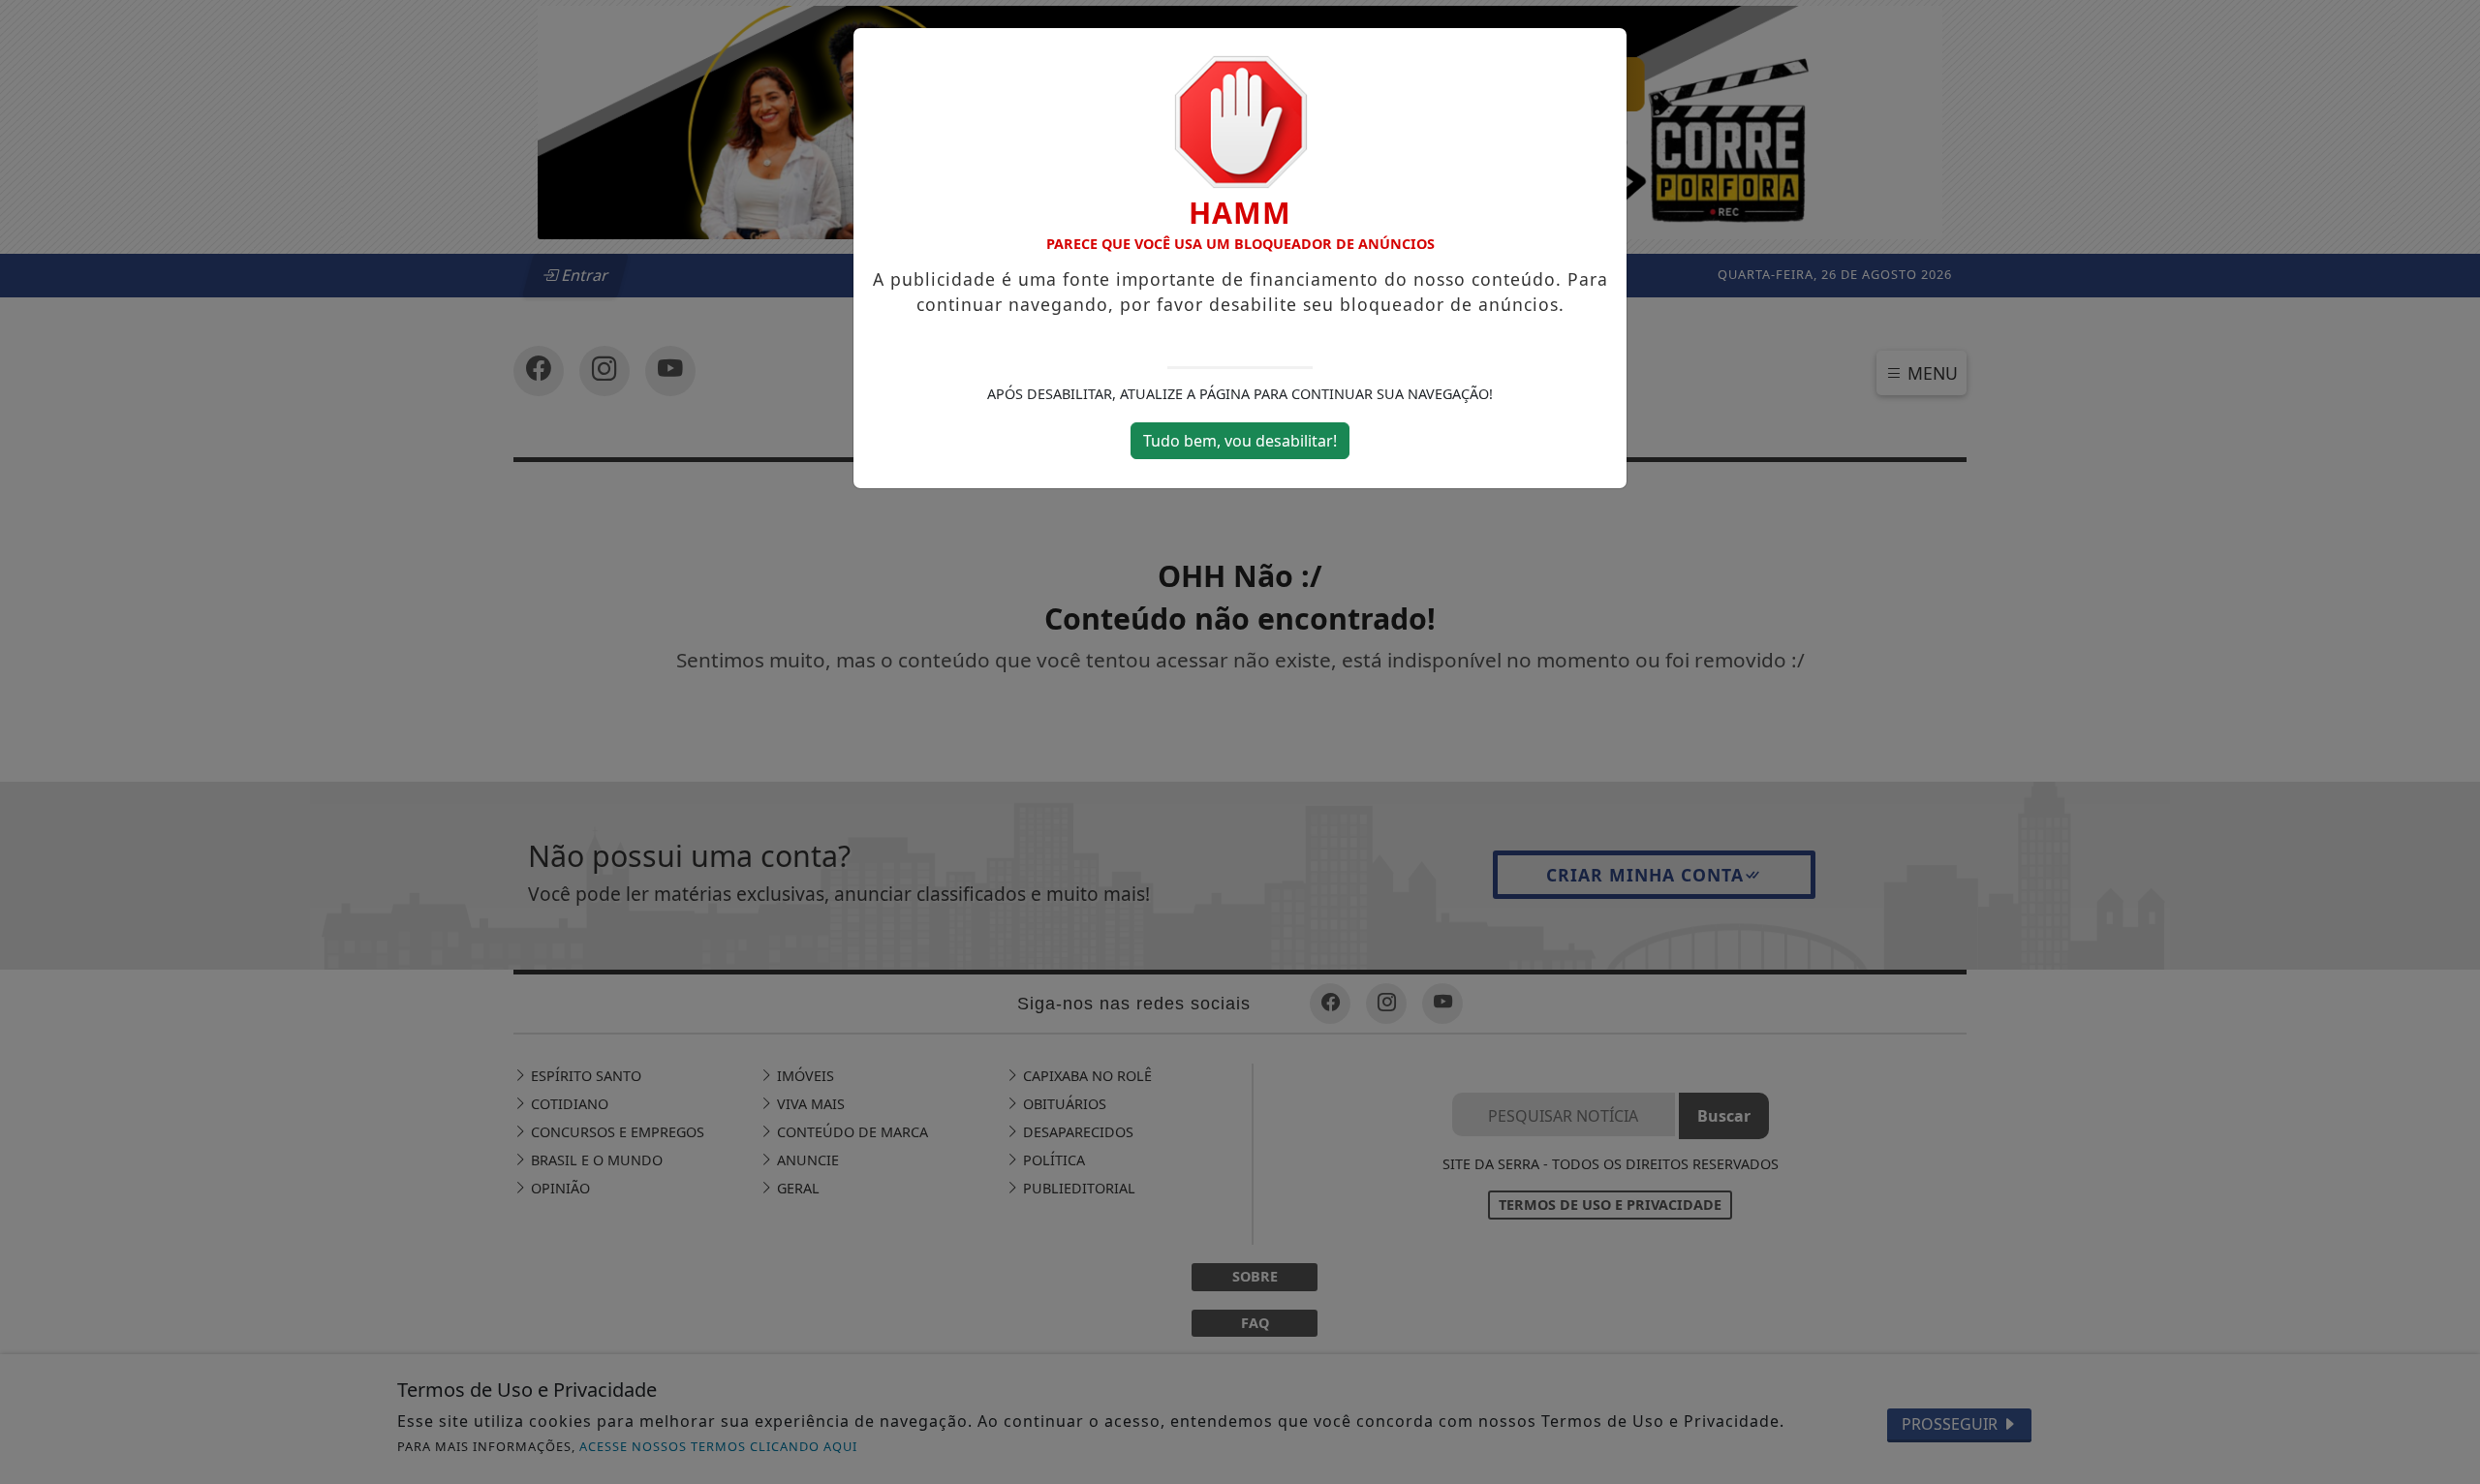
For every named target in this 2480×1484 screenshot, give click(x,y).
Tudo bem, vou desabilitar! (1240, 441)
